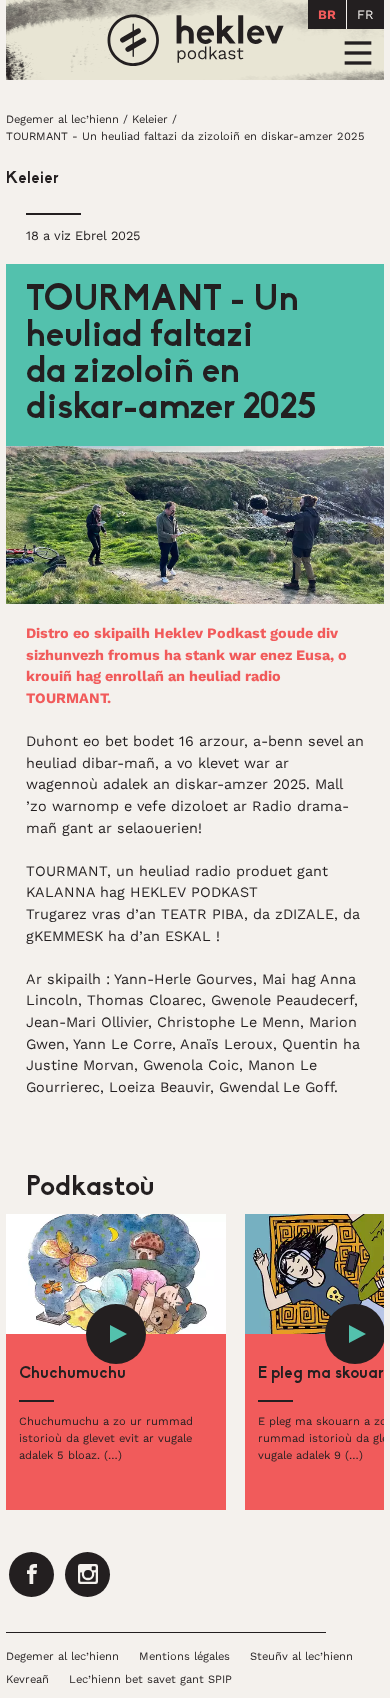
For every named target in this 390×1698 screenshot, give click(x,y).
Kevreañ (27, 1679)
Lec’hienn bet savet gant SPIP (150, 1679)
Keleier (150, 119)
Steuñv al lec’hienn (301, 1656)
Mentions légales (184, 1656)
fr (365, 14)
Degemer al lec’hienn (62, 119)
